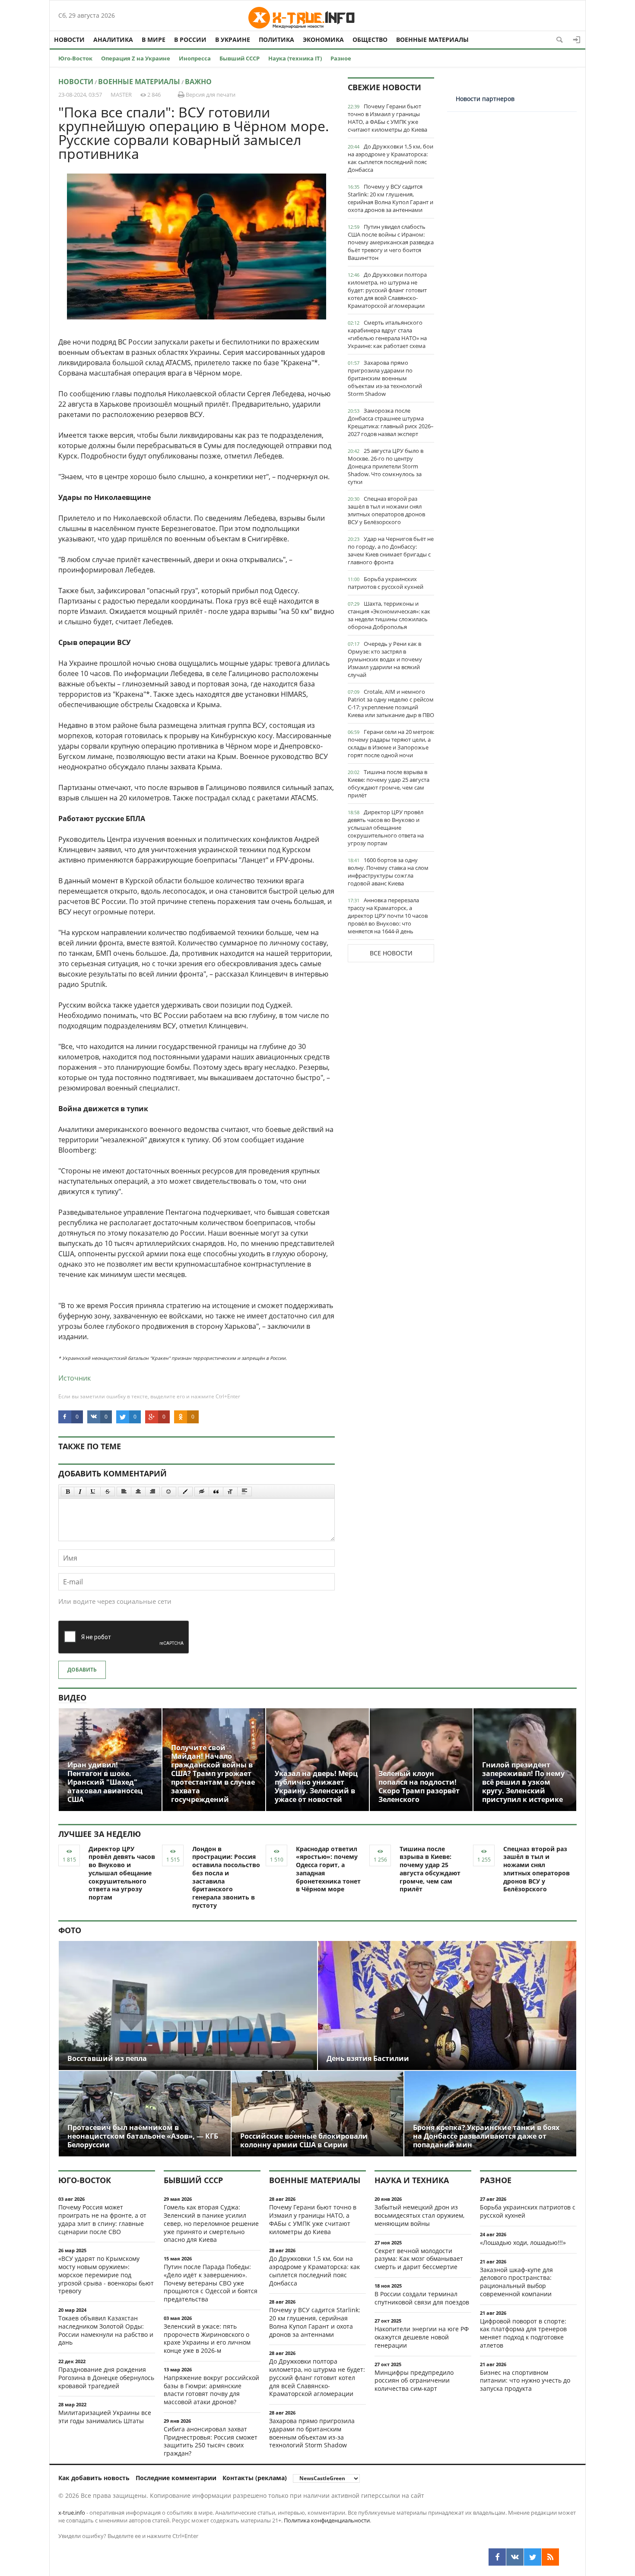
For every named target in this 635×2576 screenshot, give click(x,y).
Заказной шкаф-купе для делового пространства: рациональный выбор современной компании (516, 2282)
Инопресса (195, 58)
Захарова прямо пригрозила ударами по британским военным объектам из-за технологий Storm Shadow (385, 378)
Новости (69, 40)
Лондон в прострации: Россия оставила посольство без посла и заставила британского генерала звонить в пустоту (226, 1877)
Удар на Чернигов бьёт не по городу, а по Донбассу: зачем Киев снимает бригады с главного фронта (391, 550)
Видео (72, 1697)
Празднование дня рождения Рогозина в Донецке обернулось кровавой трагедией (106, 2378)
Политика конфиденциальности (327, 2520)
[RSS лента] (550, 2557)
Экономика (323, 40)
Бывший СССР (240, 58)
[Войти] (577, 40)
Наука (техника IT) (295, 58)
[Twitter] (533, 2557)
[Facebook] (497, 2557)
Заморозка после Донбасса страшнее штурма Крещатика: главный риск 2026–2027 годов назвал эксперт (391, 422)
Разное (341, 58)
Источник (75, 1378)
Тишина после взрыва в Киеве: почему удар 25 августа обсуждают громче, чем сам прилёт (389, 784)
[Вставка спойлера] (244, 1492)
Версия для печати (210, 95)
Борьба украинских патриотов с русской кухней (386, 583)
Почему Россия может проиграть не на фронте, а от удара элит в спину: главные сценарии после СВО (102, 2219)
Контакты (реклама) (255, 2478)
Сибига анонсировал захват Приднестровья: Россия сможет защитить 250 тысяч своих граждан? (211, 2441)
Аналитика (113, 40)
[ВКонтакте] (515, 2557)
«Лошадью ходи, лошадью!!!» (523, 2243)
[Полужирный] (68, 1492)
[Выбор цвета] (185, 1492)
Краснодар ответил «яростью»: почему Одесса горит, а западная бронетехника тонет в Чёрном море (328, 1869)
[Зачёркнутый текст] (108, 1492)
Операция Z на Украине (136, 58)
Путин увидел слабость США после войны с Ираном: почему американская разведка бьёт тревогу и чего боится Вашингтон (391, 242)
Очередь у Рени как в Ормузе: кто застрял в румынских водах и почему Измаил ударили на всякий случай (385, 659)
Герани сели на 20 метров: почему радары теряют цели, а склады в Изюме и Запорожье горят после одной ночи (391, 743)
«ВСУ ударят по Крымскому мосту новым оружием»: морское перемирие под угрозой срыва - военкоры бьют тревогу (106, 2275)
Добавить (82, 1670)
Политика (276, 40)
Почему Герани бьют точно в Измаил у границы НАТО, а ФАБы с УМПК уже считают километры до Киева (387, 118)
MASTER (121, 95)
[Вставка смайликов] (169, 1492)
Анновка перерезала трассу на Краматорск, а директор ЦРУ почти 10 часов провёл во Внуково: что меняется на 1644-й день (388, 916)
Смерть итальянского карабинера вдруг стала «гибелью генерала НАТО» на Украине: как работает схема (387, 334)
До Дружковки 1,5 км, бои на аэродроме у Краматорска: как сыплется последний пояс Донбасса (391, 158)
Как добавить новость (94, 2478)
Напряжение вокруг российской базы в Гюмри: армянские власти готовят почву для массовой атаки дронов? (211, 2390)
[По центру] (138, 1492)
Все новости (391, 953)
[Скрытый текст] (202, 1492)
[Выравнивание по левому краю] (124, 1492)
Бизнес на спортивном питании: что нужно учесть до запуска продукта (525, 2381)
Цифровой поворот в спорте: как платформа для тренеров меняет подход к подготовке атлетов (523, 2333)
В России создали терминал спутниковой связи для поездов (422, 2298)
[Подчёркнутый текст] (93, 1492)
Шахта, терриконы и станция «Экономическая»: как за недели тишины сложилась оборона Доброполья (389, 615)
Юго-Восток (75, 58)
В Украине (233, 40)
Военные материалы (432, 40)
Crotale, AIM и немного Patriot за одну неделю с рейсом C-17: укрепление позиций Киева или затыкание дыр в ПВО (391, 703)
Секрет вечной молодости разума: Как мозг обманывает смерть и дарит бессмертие (419, 2259)
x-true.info (72, 2513)
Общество (370, 40)
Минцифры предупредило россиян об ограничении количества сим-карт (414, 2381)
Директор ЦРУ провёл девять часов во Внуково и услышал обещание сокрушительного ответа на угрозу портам (386, 828)
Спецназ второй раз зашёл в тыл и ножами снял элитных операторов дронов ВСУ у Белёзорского (386, 510)
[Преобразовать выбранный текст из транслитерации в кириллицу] (230, 1492)
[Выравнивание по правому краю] (152, 1492)
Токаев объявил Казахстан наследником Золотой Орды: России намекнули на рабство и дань (106, 2330)
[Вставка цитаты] (216, 1492)
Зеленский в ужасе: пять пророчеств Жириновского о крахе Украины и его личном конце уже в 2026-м (207, 2338)
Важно (198, 82)
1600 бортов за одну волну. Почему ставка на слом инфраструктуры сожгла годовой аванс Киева (388, 872)
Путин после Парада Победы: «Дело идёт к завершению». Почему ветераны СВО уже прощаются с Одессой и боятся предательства (211, 2283)
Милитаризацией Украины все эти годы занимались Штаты (105, 2417)
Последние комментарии (176, 2478)
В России (190, 40)
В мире (154, 40)
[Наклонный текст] (80, 1492)
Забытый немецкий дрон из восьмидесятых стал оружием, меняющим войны (419, 2215)
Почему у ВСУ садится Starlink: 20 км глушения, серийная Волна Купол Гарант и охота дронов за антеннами (391, 198)
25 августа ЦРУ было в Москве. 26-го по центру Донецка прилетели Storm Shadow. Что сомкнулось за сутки (386, 466)
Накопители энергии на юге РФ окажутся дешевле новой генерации (422, 2337)
